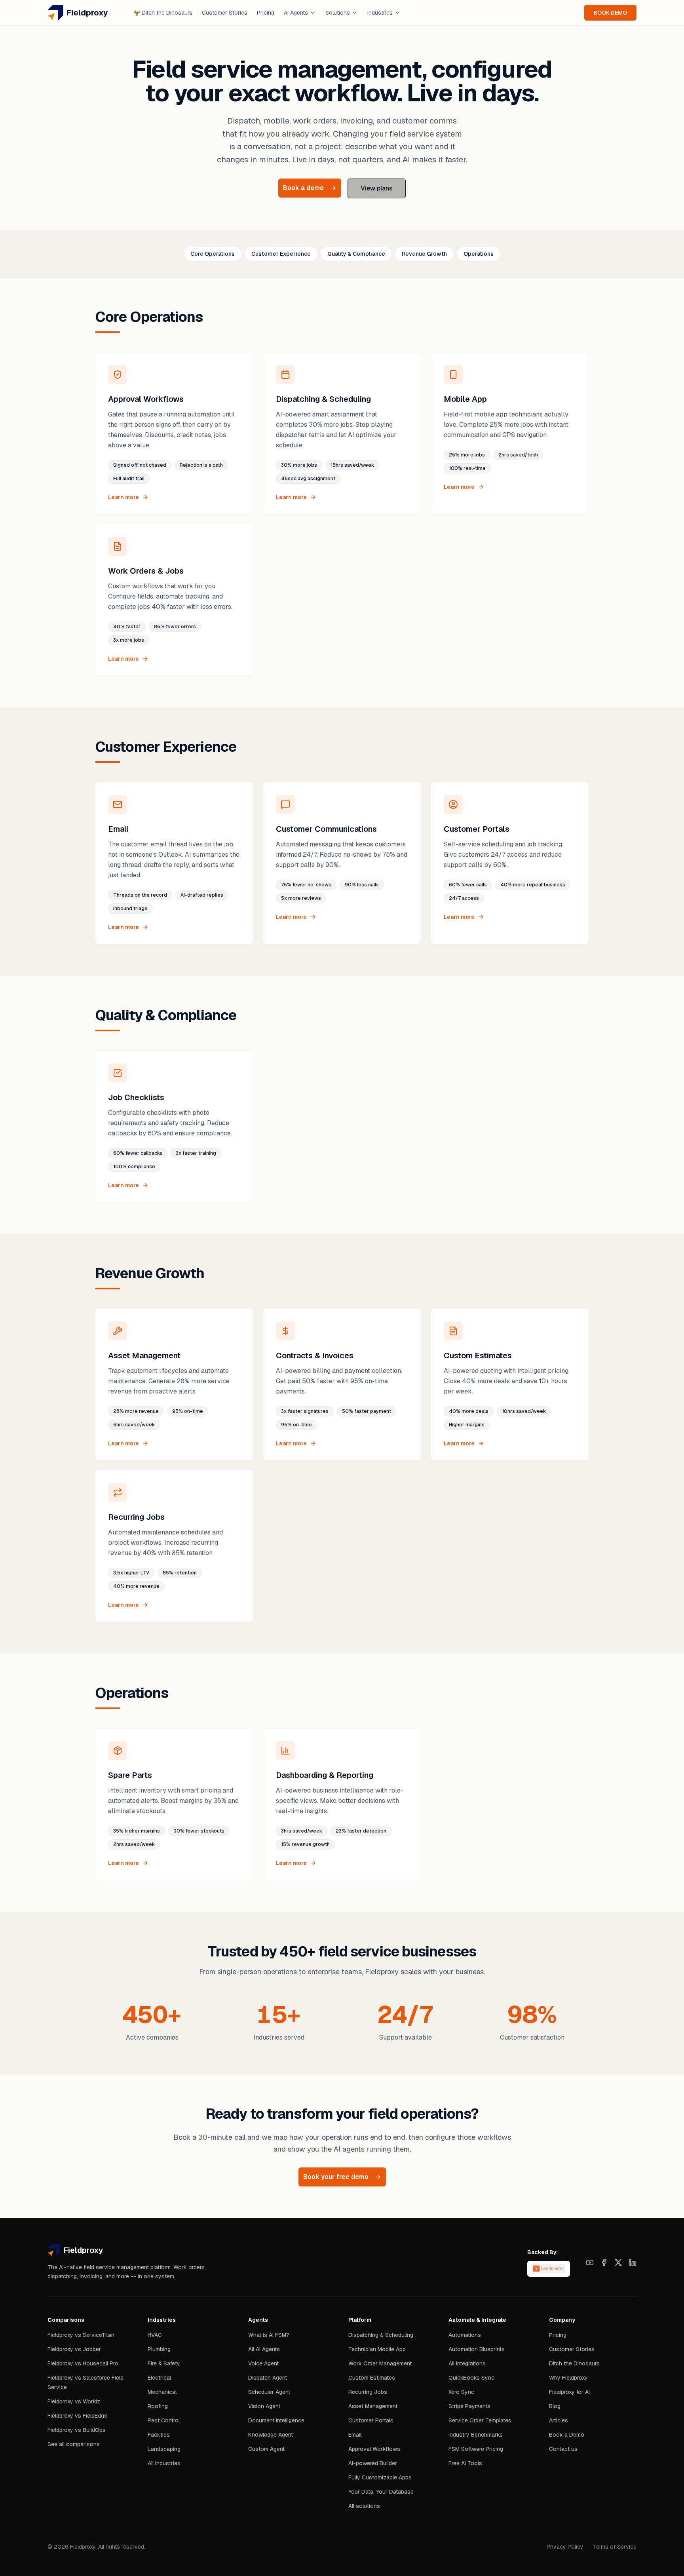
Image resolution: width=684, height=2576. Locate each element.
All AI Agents (264, 2349)
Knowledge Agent (271, 2435)
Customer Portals (371, 2420)
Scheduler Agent (269, 2392)
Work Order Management (380, 2363)
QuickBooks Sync (471, 2378)
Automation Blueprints (477, 2349)
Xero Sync (461, 2392)
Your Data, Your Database (381, 2492)
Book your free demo (336, 2177)
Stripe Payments (469, 2406)
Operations (479, 254)
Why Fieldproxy (568, 2378)
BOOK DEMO (610, 13)
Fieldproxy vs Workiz (74, 2401)
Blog (555, 2406)
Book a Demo (567, 2435)
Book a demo (303, 188)
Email (355, 2435)
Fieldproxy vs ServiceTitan (81, 2335)
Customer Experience (281, 254)
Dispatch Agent (268, 2378)
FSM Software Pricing (476, 2449)
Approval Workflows (374, 2449)
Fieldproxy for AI (569, 2392)
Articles (559, 2420)
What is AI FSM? (269, 2335)
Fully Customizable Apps (380, 2477)
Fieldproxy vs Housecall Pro (83, 2363)
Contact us (563, 2449)
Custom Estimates (372, 2378)
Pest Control (164, 2420)
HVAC (155, 2335)
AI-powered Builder (373, 2463)
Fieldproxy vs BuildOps (77, 2430)
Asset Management (373, 2406)
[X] (618, 2262)
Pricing (266, 13)
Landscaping (164, 2449)
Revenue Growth (424, 254)
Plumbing (159, 2349)
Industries (380, 13)
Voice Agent (263, 2363)
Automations (465, 2335)
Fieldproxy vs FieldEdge (77, 2416)
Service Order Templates (480, 2420)
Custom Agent (266, 2449)
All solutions (364, 2506)
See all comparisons (74, 2444)
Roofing (158, 2406)
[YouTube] (590, 2262)
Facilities (159, 2435)
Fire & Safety (164, 2363)
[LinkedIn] (633, 2262)
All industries (164, 2463)
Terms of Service (615, 2547)
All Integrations (467, 2363)
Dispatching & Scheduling (381, 2335)
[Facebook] (604, 2262)
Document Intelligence (276, 2420)
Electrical (159, 2378)
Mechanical (162, 2392)
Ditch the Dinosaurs (163, 13)
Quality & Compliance (356, 254)
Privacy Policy (565, 2547)
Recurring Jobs (368, 2392)
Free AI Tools (465, 2463)
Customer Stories (225, 13)
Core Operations (213, 254)
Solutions (338, 13)
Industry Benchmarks (476, 2435)
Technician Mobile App (377, 2349)
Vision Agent (264, 2406)
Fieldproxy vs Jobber (74, 2349)
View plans (377, 188)
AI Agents (296, 13)
